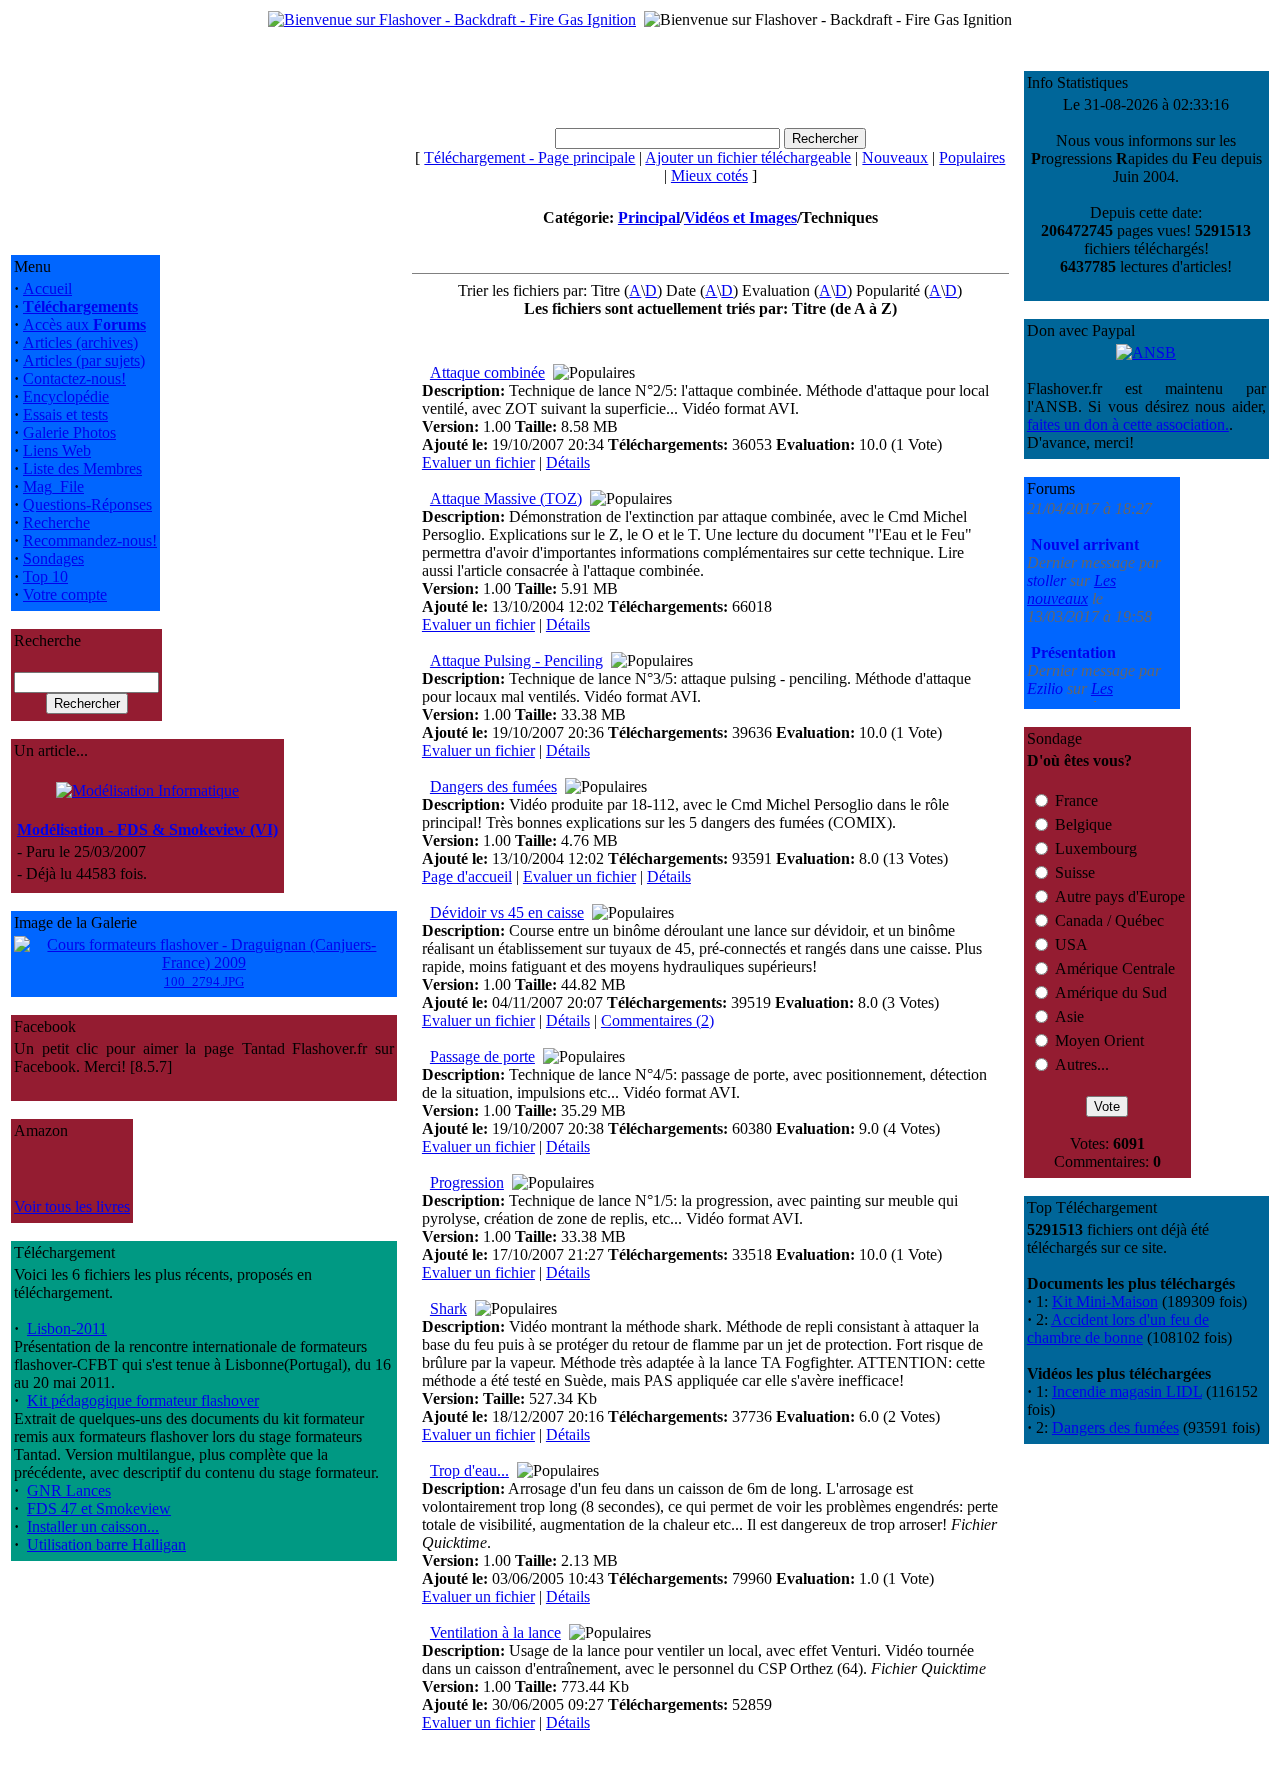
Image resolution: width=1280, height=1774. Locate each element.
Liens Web (57, 450)
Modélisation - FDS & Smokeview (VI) (147, 829)
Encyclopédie (66, 396)
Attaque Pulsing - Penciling (516, 660)
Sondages (53, 558)
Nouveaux (895, 157)
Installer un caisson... (93, 1526)
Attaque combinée (487, 372)
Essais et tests (65, 414)
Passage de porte (482, 1056)
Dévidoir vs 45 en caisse (507, 912)
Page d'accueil (467, 876)
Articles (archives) (80, 342)
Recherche (56, 522)
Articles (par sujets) (84, 360)
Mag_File (53, 486)
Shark (448, 1308)
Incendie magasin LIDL (1127, 1391)
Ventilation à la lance (495, 1632)
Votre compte (65, 594)
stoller (1048, 546)
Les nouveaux (1071, 555)
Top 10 (45, 576)
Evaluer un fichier (478, 462)
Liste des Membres (82, 468)
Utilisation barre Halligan (106, 1544)
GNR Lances (69, 1490)
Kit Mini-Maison (1105, 1301)
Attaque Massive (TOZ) (506, 498)
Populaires (972, 157)
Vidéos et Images (740, 217)
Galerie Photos (69, 432)
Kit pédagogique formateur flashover (143, 1400)
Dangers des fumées (493, 786)
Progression (467, 1182)
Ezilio (1047, 654)
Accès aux (84, 324)
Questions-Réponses (87, 504)
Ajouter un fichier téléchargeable (748, 157)
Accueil (47, 288)
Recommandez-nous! (90, 540)
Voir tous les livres (72, 1206)
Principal (649, 217)
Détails (568, 462)
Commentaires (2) (657, 1020)
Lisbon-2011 (67, 1328)
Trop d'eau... (469, 1470)
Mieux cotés (709, 175)
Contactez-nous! (74, 378)
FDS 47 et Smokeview (99, 1508)
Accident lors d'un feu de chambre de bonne (1118, 1328)
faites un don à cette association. (1128, 424)
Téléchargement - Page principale (529, 157)
